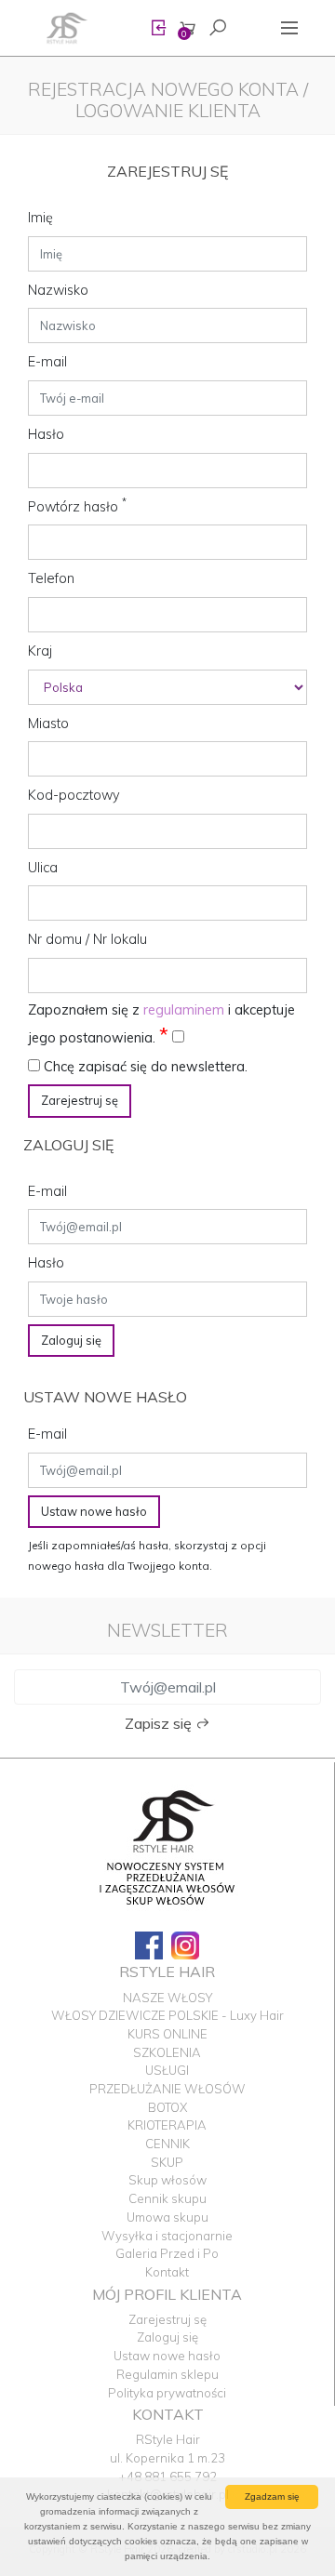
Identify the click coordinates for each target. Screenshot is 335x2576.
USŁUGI (167, 2070)
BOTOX (167, 2107)
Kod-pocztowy (74, 795)
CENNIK (167, 2144)
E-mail (47, 362)
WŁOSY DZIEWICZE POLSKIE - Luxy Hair (167, 2015)
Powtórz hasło (77, 506)
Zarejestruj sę (80, 1100)
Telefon (51, 578)
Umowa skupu (167, 2217)
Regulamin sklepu (167, 2374)
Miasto (48, 724)
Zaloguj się (71, 1340)
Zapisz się (160, 1723)
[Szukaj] (218, 28)
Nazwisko (58, 290)
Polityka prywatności (167, 2393)
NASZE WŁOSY (167, 1998)
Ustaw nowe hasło (94, 1511)
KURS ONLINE (167, 2034)
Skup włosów (167, 2180)
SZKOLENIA (167, 2052)
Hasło (46, 434)
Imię (40, 218)
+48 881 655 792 (167, 2476)
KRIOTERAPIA (167, 2125)
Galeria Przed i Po (167, 2253)
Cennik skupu (167, 2198)
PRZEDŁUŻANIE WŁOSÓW (167, 2089)
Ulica (43, 868)
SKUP (167, 2162)
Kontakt (167, 2272)
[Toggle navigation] (290, 28)
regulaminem (184, 1010)
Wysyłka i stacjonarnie (167, 2236)
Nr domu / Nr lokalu (87, 939)
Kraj (40, 651)
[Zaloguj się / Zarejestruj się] (158, 28)
